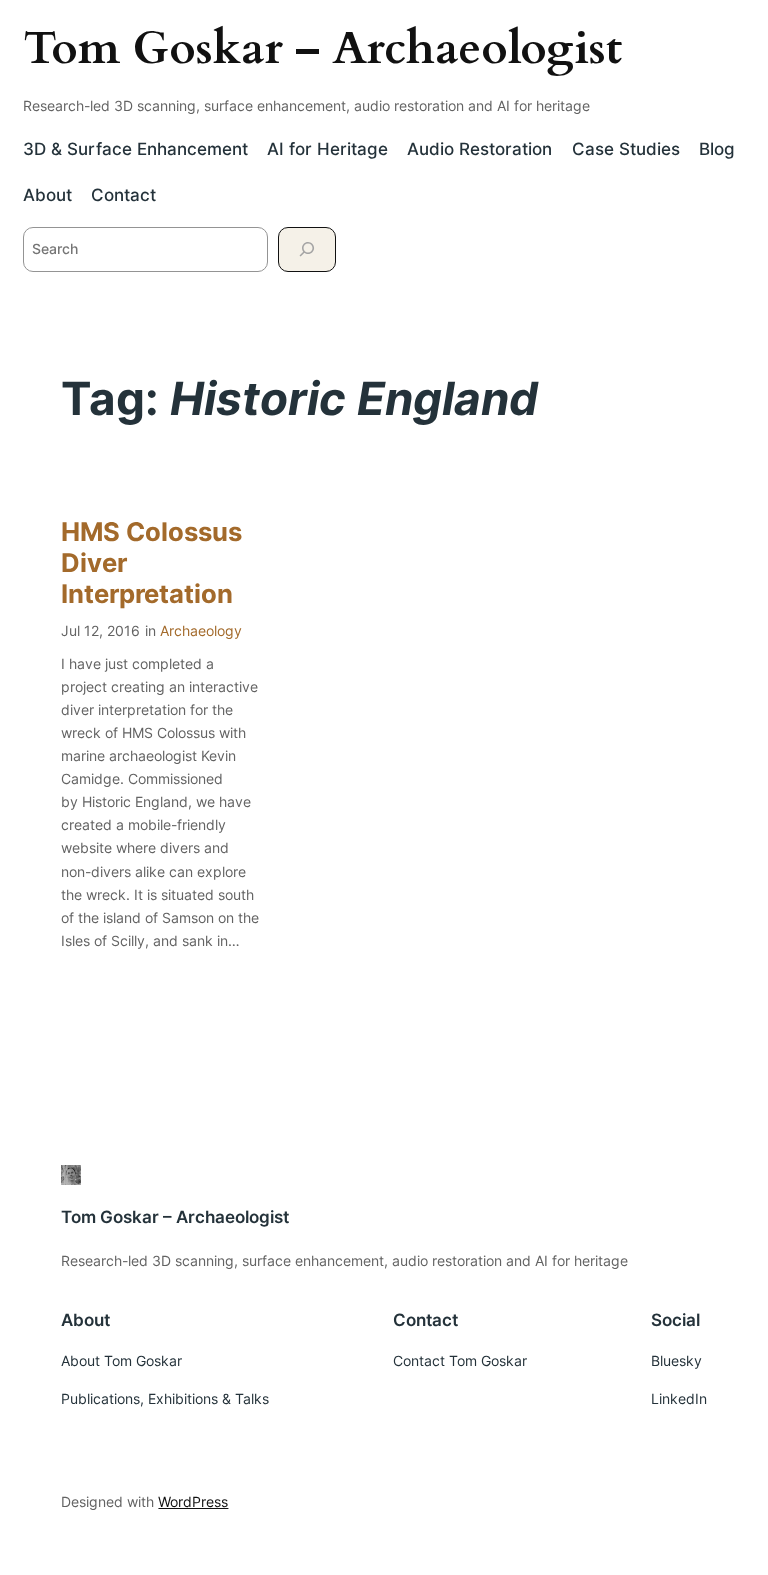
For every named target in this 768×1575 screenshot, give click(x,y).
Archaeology (201, 630)
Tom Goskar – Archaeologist (322, 49)
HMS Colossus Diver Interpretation (151, 563)
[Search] (307, 249)
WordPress (193, 1501)
